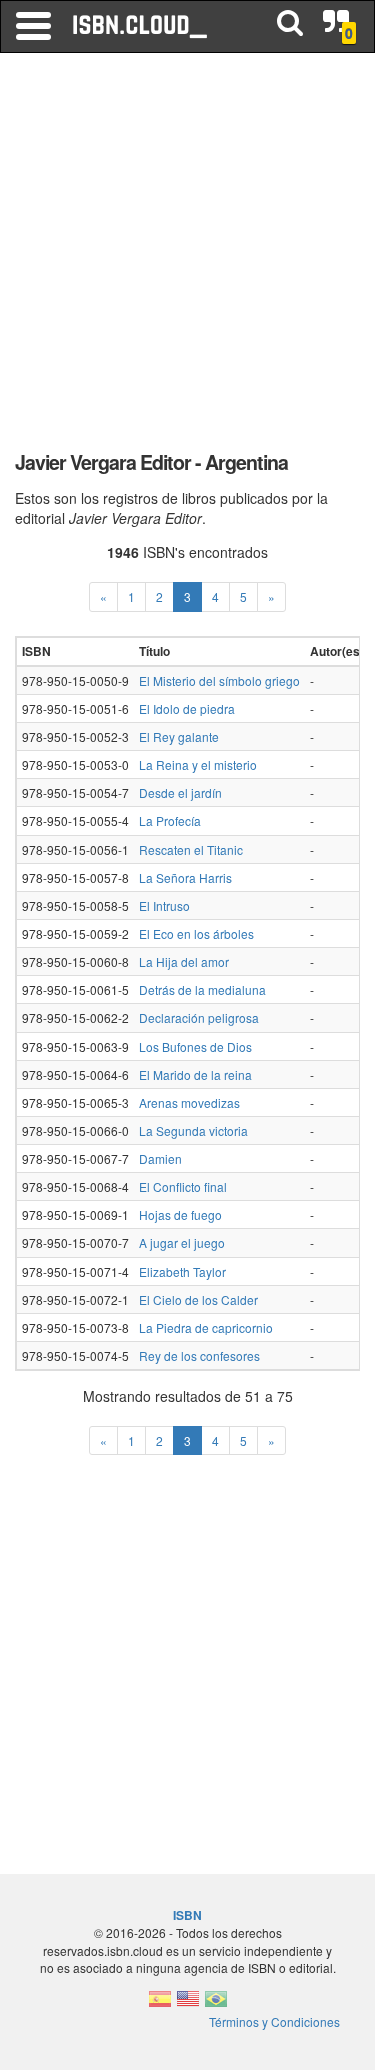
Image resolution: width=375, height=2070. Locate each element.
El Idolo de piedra (187, 708)
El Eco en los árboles (196, 933)
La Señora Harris (185, 877)
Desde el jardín (180, 792)
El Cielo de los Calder (198, 1299)
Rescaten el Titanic (191, 849)
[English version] (188, 2004)
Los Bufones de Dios (195, 1046)
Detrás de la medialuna (202, 989)
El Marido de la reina (195, 1074)
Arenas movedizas (189, 1102)
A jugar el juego (182, 1242)
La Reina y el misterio (198, 764)
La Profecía (170, 820)
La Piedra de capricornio (206, 1327)
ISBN (187, 1915)
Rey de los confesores (199, 1355)
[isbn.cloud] (141, 26)
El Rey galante (179, 736)
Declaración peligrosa (199, 1017)
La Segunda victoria (193, 1130)
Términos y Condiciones (274, 2021)
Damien (160, 1158)
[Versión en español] (160, 2004)
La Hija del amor (184, 961)
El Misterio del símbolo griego (219, 680)
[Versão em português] (216, 2004)
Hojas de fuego (180, 1214)
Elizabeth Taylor (182, 1271)
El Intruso (164, 905)
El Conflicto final (183, 1186)
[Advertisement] (187, 257)
